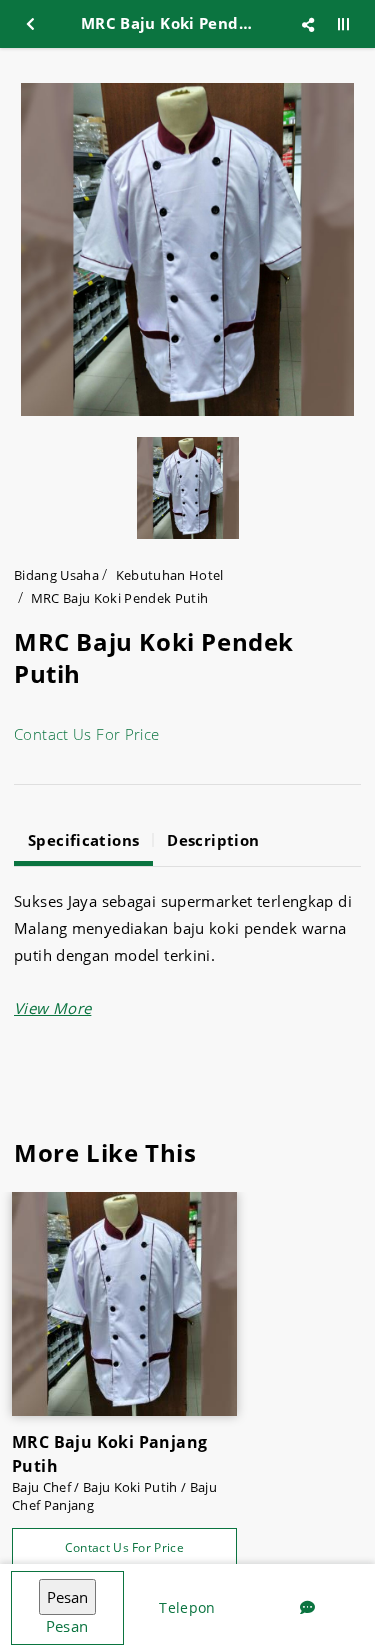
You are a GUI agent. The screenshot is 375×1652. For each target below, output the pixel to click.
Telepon (187, 1607)
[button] (52, 1008)
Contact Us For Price (87, 734)
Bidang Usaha (56, 575)
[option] (187, 249)
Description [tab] (213, 840)
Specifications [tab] (83, 840)
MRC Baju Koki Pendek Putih (119, 598)
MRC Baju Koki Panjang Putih (109, 1454)
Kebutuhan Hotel (170, 575)
